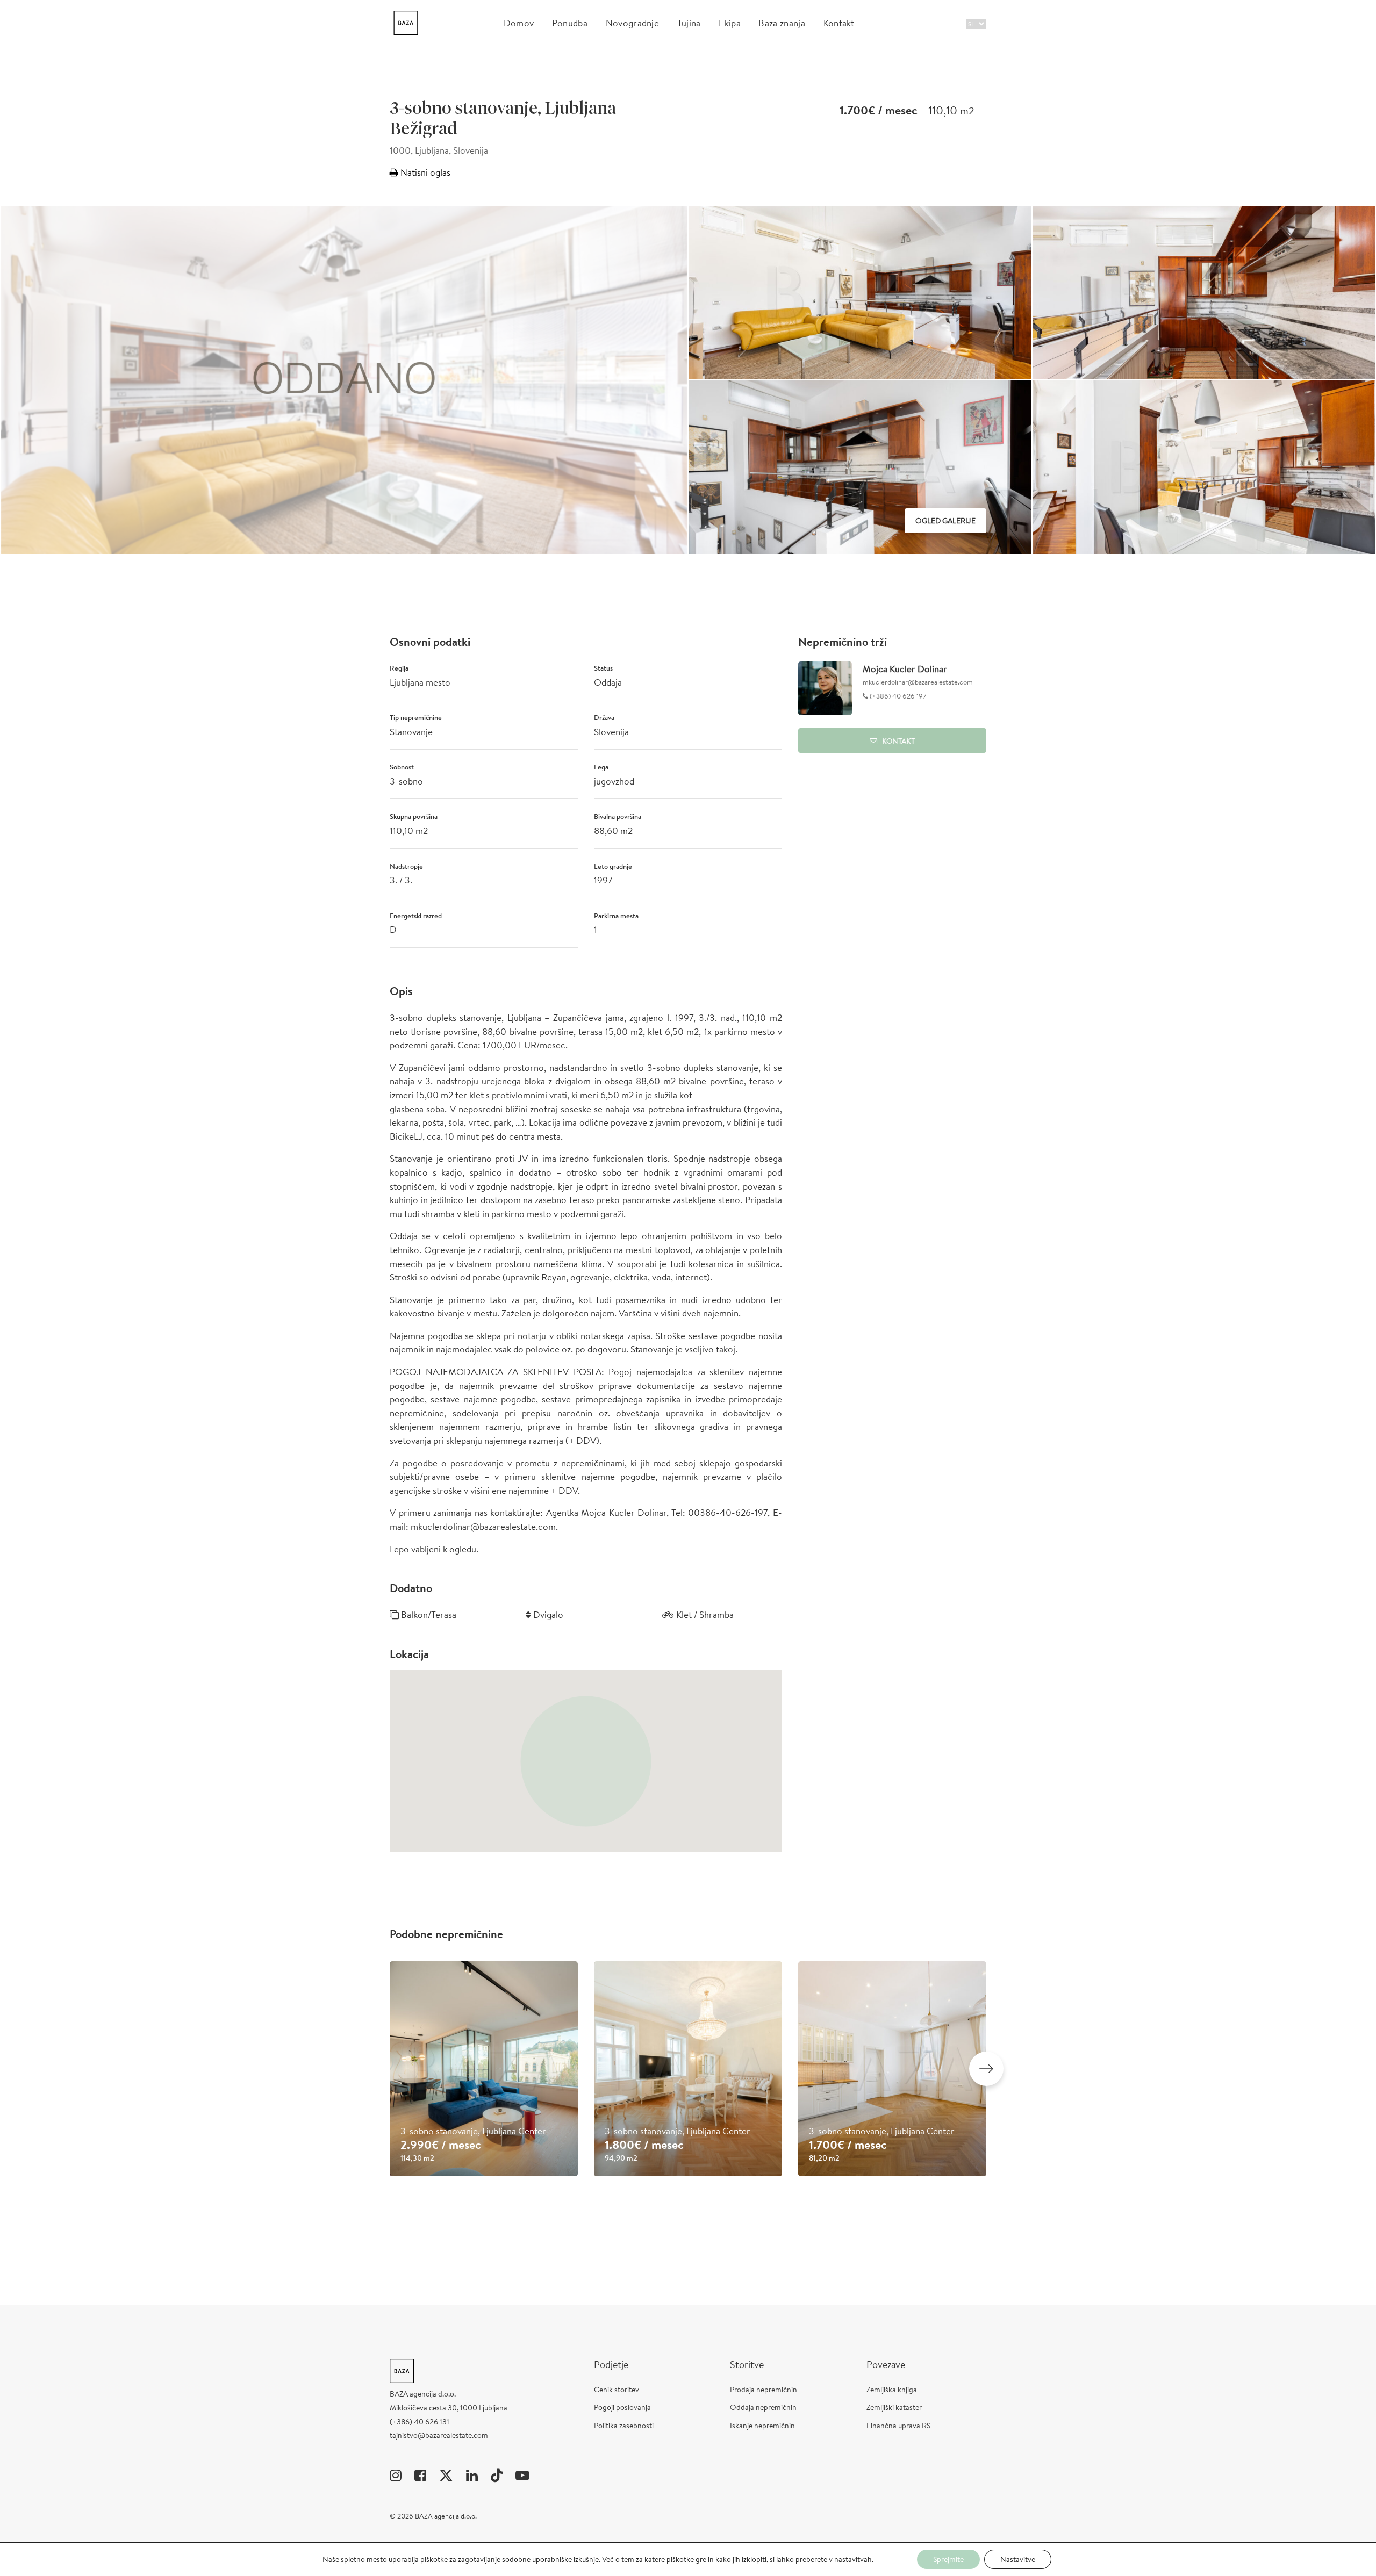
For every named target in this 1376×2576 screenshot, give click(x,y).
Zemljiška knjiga (892, 2390)
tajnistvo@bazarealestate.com (439, 2435)
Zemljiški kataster (894, 2407)
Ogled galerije (945, 521)
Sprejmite (948, 2559)
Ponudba (570, 23)
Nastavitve (1018, 2559)
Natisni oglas (424, 172)
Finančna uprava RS (898, 2426)
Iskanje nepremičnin (762, 2426)
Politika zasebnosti (624, 2426)
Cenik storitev (617, 2390)
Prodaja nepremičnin (764, 2390)
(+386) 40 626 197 (897, 696)
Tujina (689, 23)
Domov (519, 23)
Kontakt (839, 23)
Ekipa (730, 23)
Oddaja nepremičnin (763, 2407)
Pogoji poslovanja (622, 2407)
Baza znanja (782, 23)
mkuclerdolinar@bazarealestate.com (918, 682)
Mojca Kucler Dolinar (905, 669)
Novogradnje (633, 23)
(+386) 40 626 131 (420, 2422)
